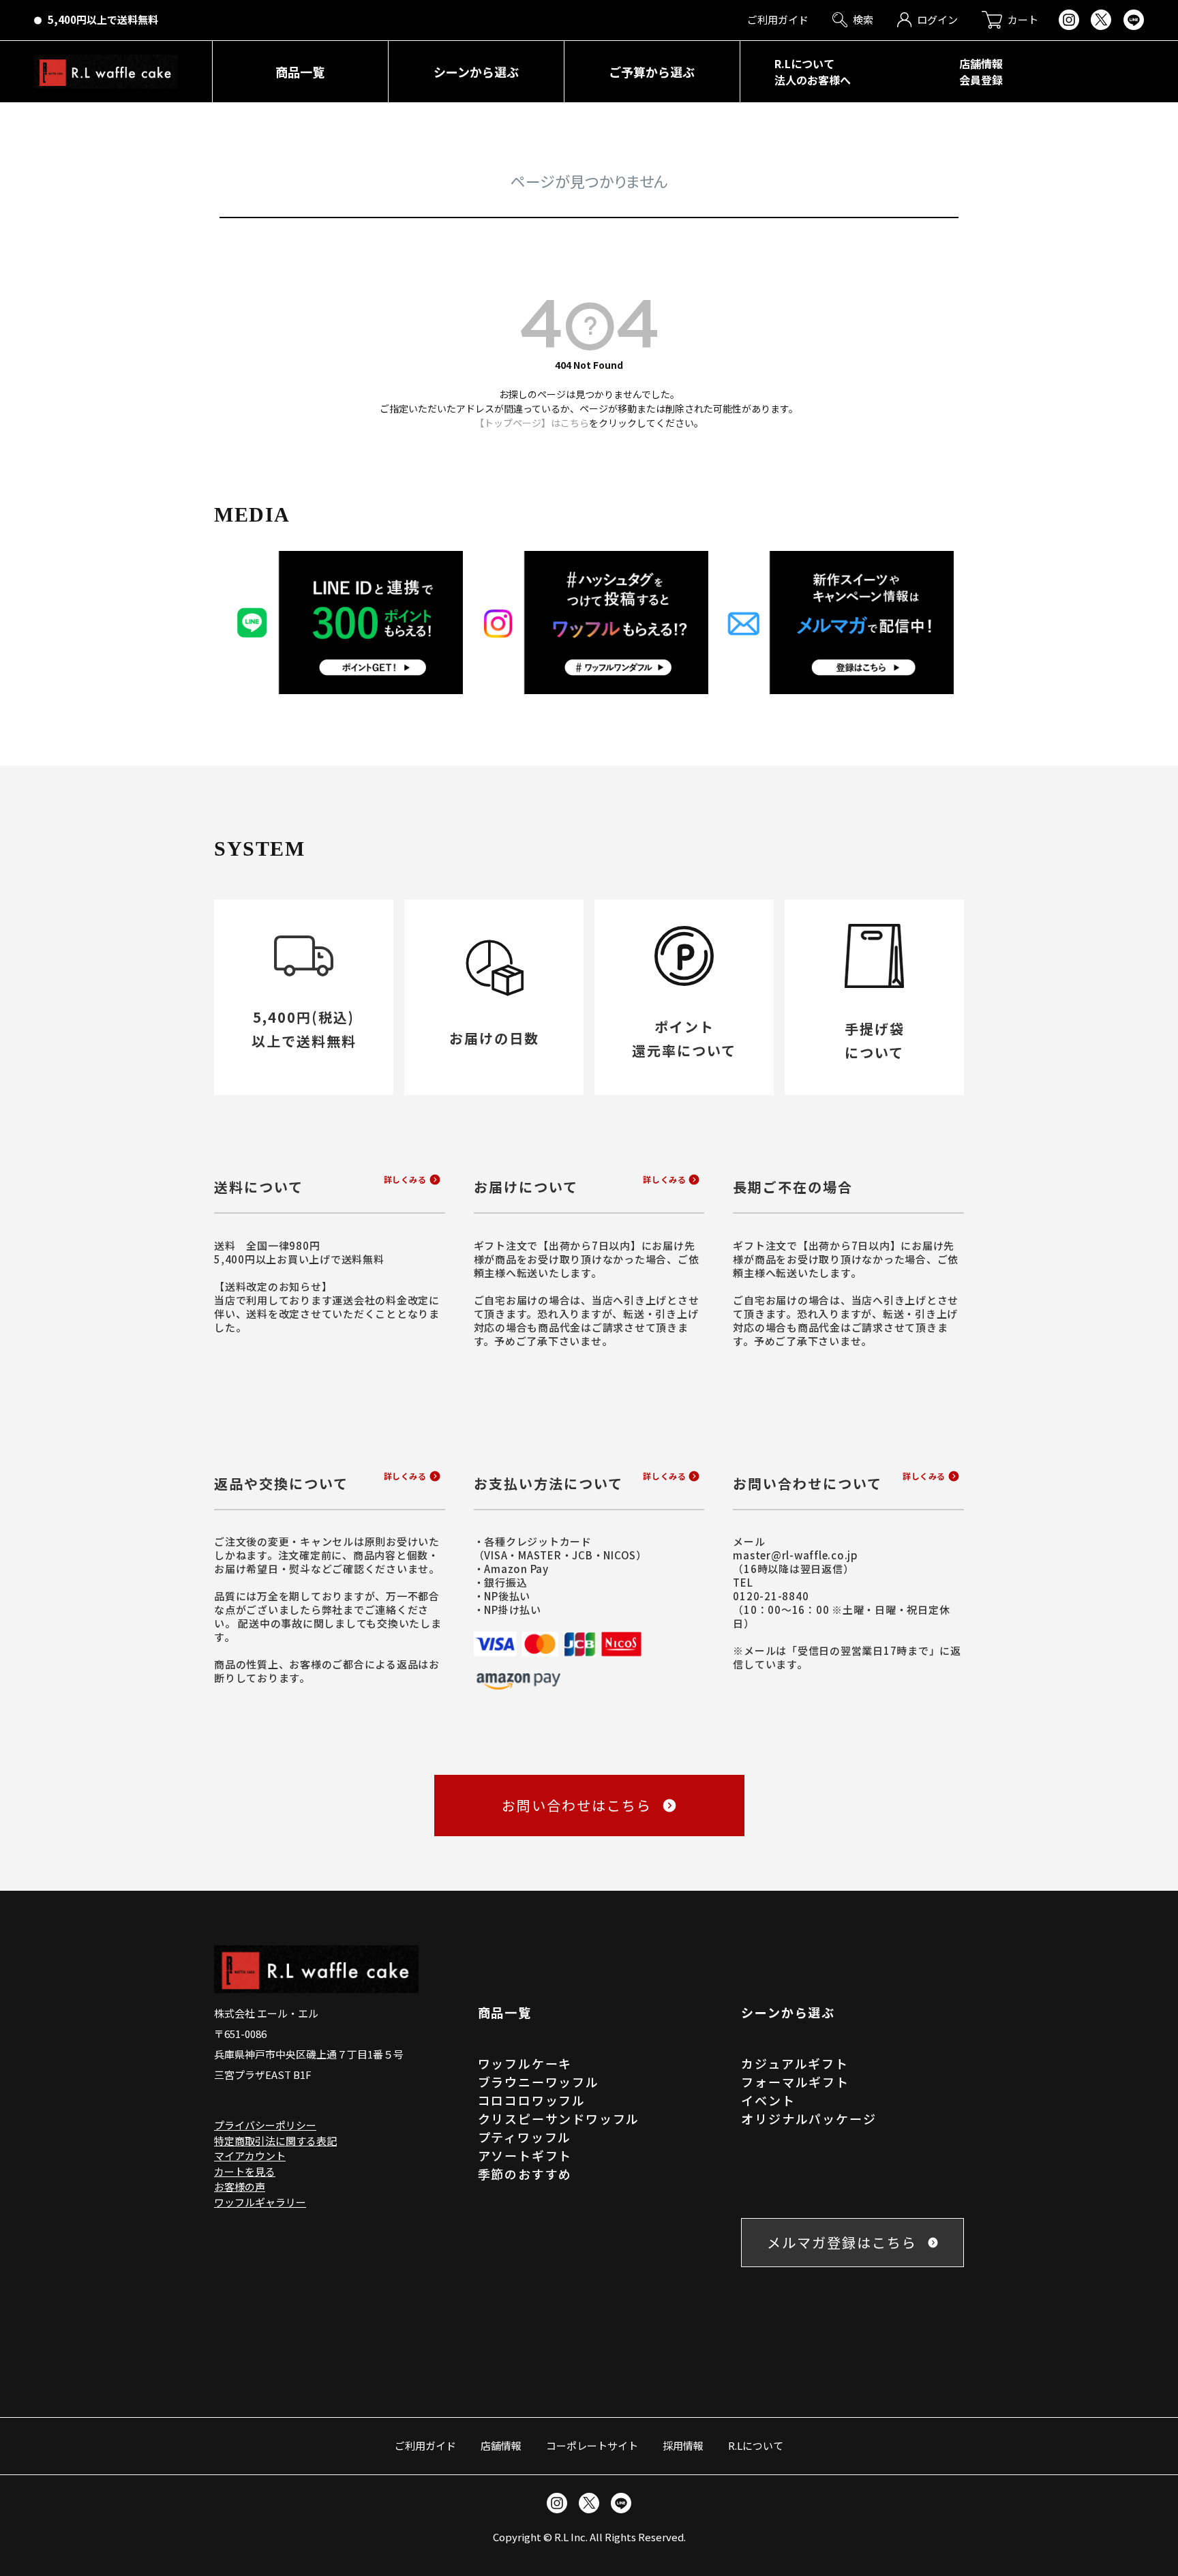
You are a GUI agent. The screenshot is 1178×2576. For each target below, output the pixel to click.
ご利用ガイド (425, 2445)
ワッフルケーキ (525, 2063)
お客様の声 (240, 2186)
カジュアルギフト (795, 2063)
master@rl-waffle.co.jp (796, 1555)
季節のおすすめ (525, 2174)
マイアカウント (250, 2156)
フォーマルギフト (795, 2082)
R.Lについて (756, 2445)
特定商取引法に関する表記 (275, 2141)
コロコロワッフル (532, 2100)
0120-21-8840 (771, 1596)
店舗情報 (501, 2445)
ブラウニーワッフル (539, 2082)
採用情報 (683, 2445)
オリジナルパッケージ (809, 2118)
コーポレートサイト (592, 2445)
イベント (768, 2100)
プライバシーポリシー (265, 2125)
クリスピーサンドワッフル (559, 2118)
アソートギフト (525, 2155)
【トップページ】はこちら (532, 423)
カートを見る (245, 2171)
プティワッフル (525, 2137)
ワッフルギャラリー (260, 2202)
